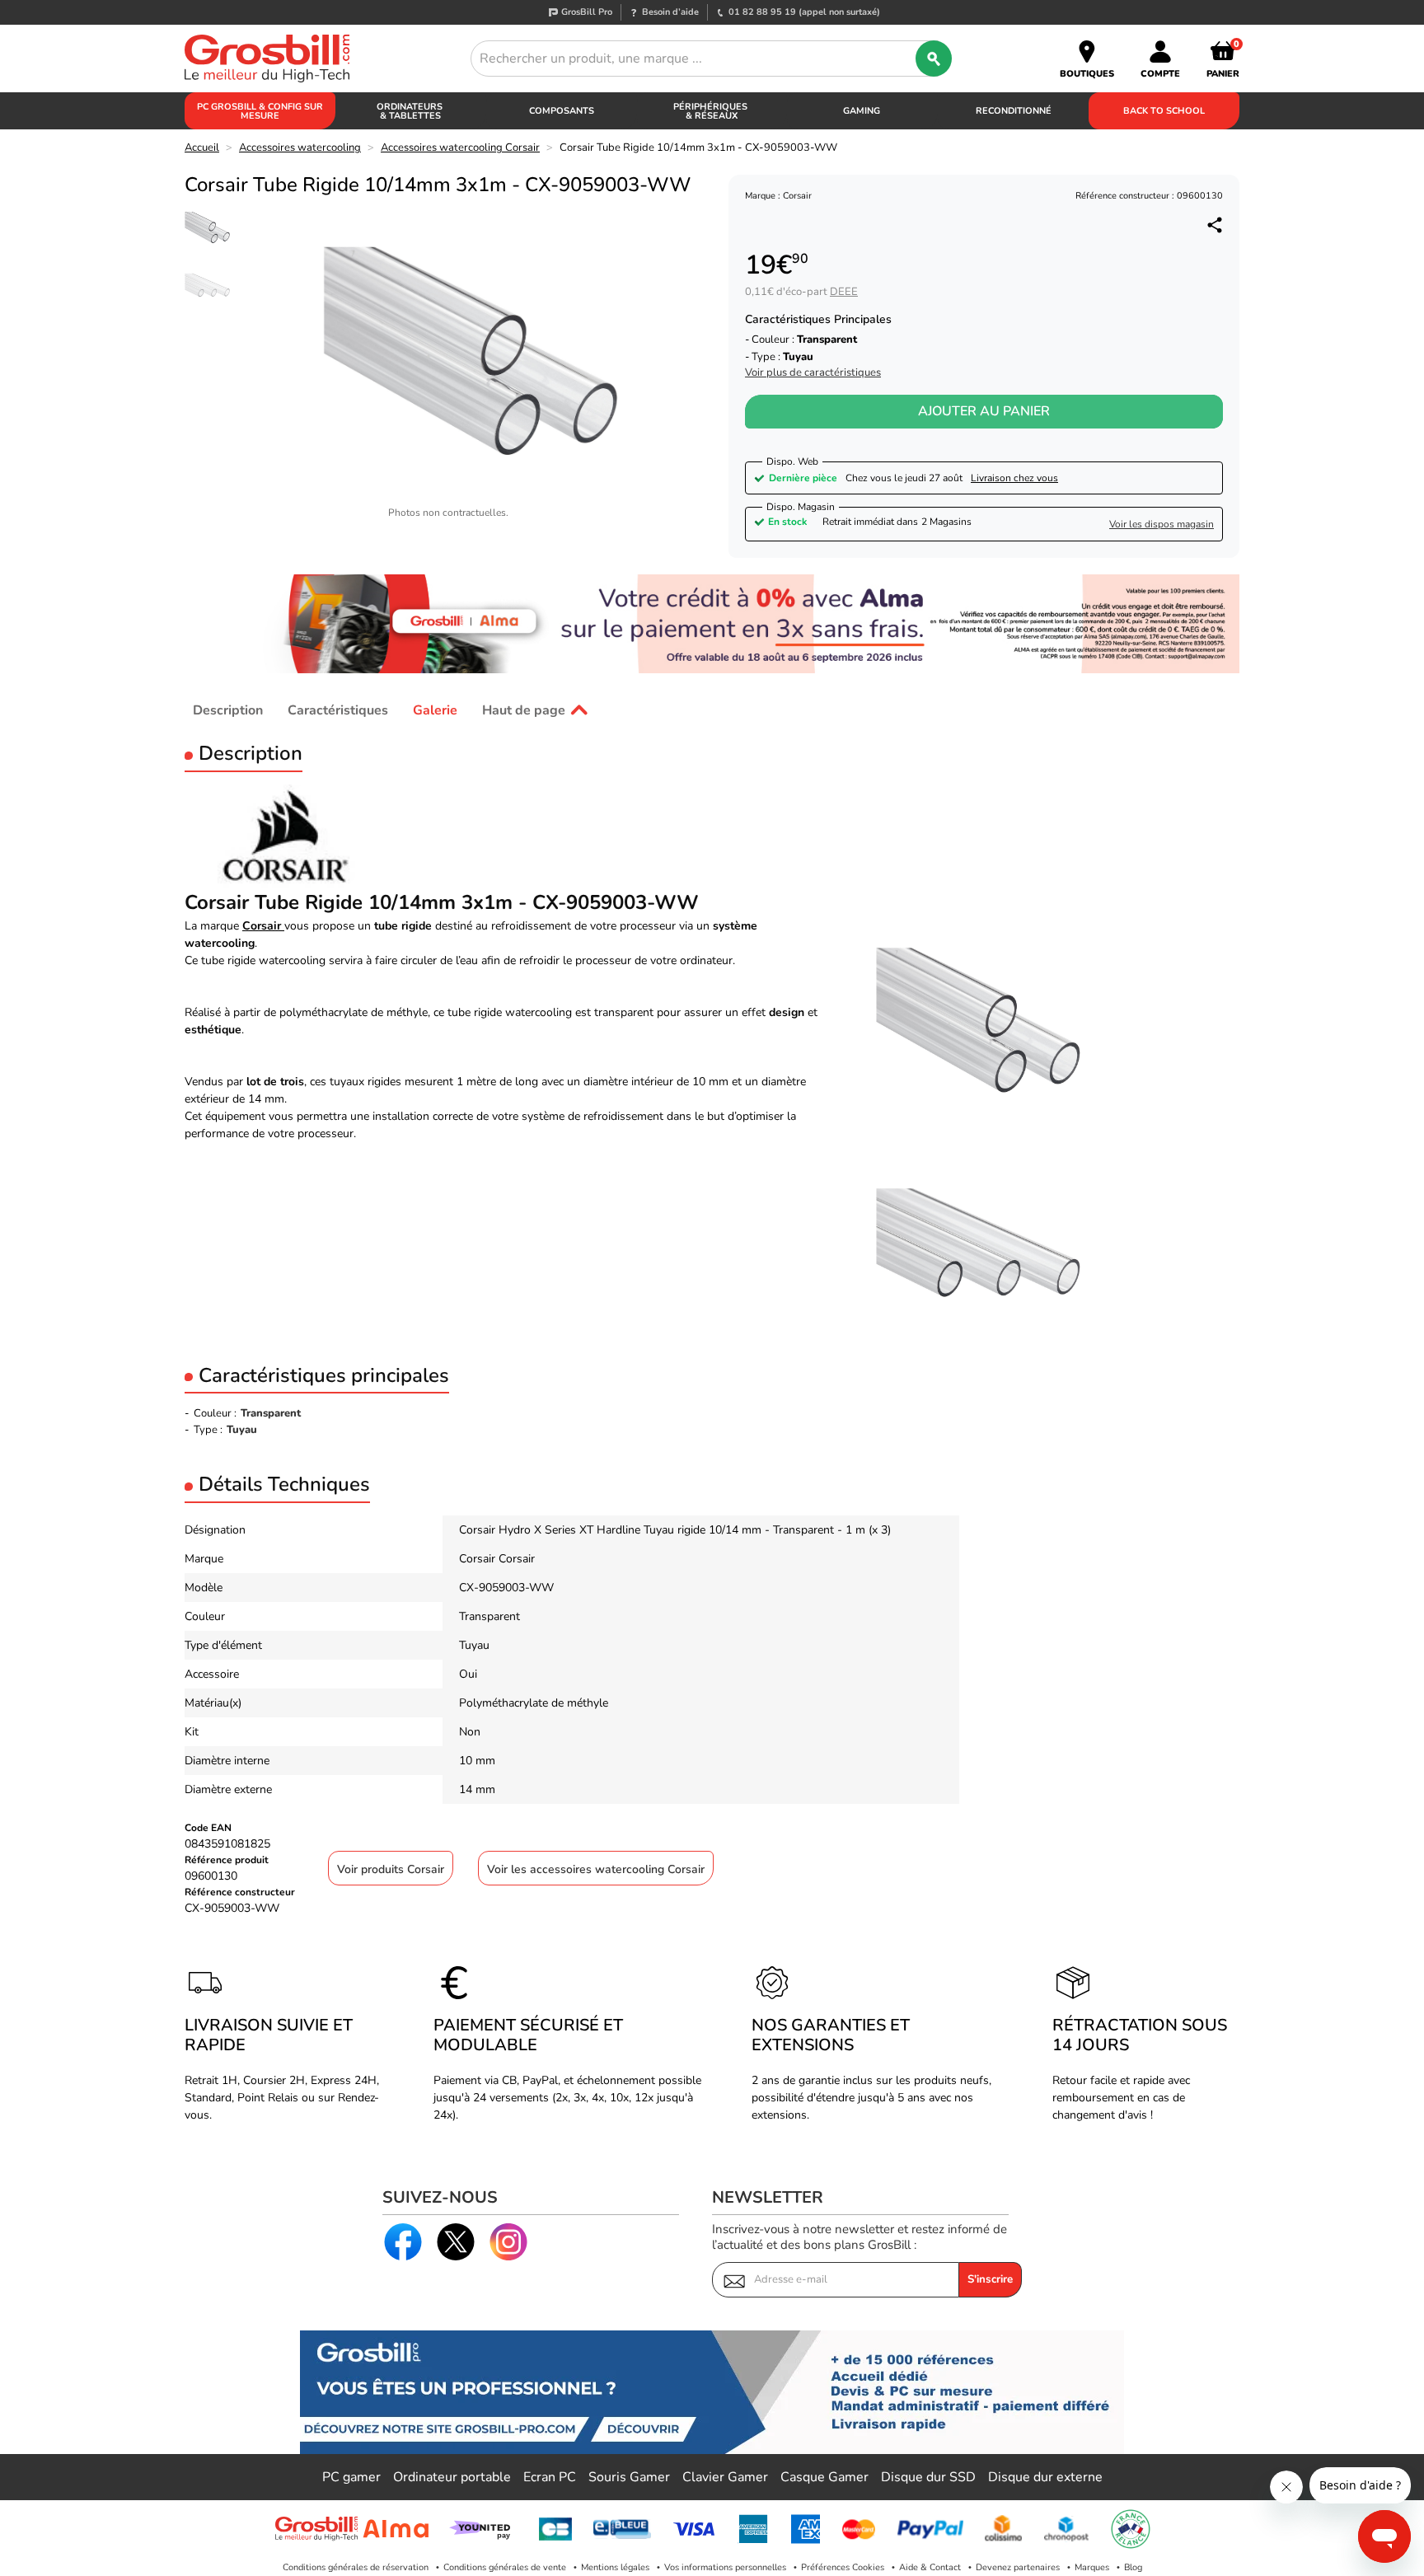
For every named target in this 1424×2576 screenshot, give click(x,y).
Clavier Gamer (725, 2477)
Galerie (435, 710)
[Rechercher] (934, 59)
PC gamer (351, 2477)
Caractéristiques (338, 710)
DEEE (844, 292)
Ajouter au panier (984, 411)
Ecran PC (550, 2477)
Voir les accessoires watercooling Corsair (596, 1869)
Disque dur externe (1045, 2477)
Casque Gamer (824, 2477)
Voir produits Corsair (391, 1869)
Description (228, 710)
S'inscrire (990, 2279)
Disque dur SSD (928, 2477)
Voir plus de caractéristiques (813, 373)
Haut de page (524, 710)
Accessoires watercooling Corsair (460, 148)
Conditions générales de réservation (356, 2567)
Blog (1133, 2567)
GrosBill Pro (587, 12)
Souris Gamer (629, 2477)
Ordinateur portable (452, 2477)
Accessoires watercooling (300, 148)
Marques (1092, 2567)
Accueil (202, 148)
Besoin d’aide (670, 12)
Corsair (263, 926)
